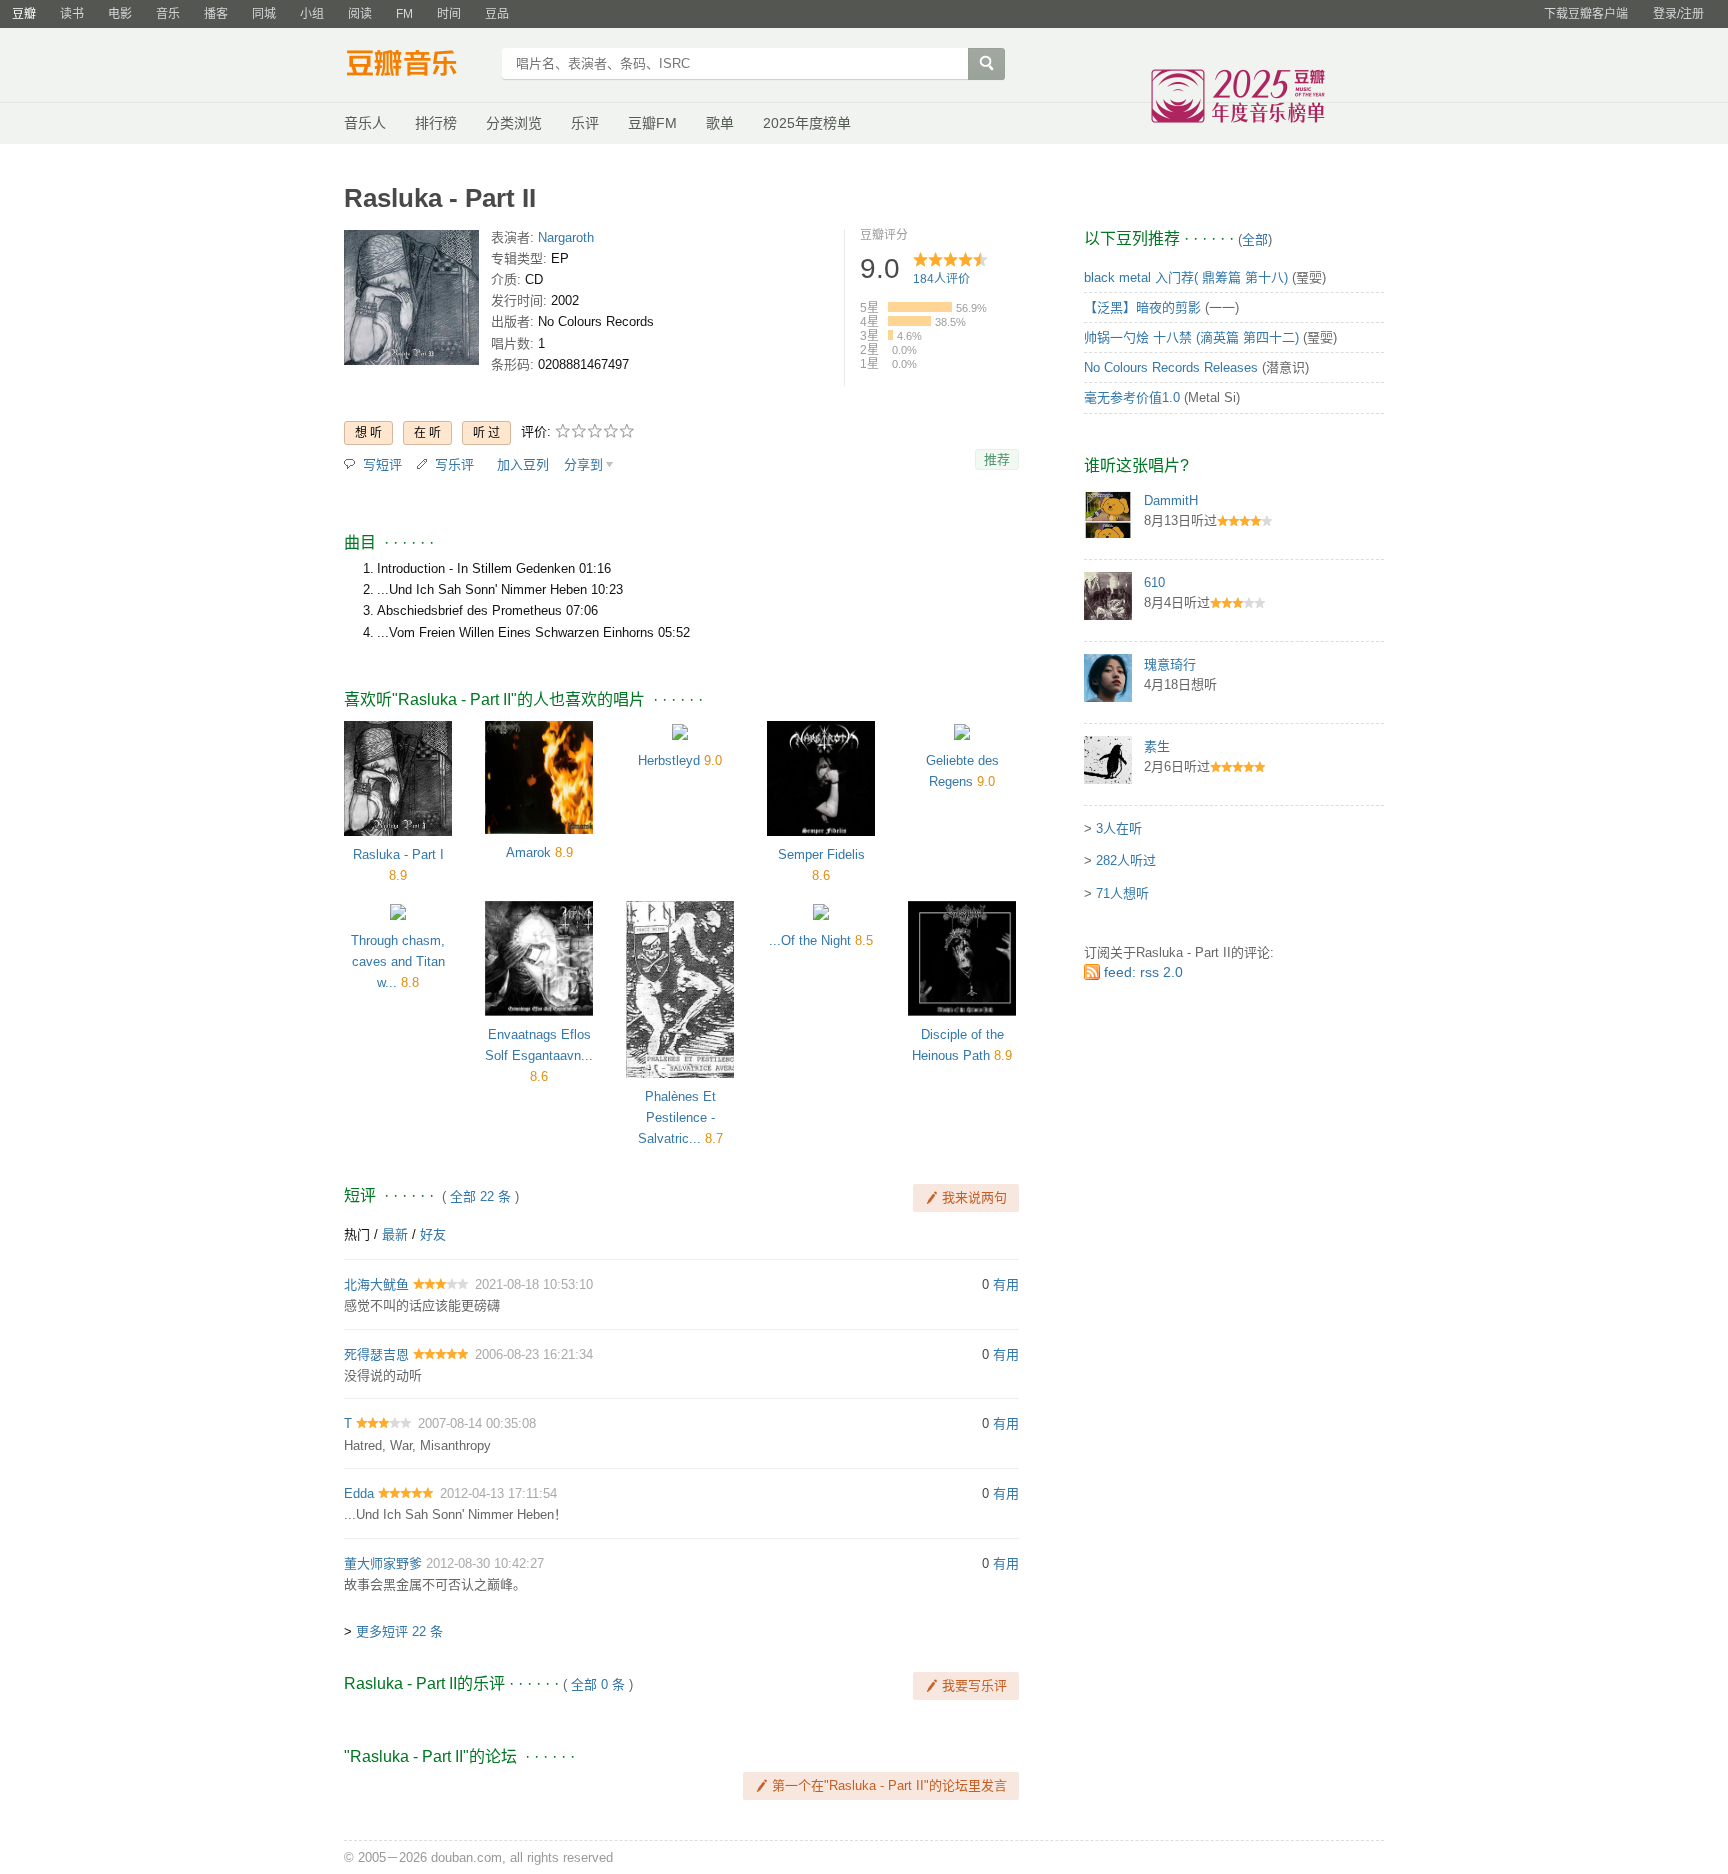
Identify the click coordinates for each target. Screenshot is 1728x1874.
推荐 (997, 459)
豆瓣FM (652, 123)
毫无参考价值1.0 (1132, 397)
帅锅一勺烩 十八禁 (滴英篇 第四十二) (1191, 337)
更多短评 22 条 (399, 1631)
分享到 (583, 464)
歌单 (720, 123)
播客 (216, 14)
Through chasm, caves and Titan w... (398, 961)
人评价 (941, 279)
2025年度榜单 (807, 123)
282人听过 (1126, 860)
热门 (357, 1234)
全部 (1255, 239)
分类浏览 (514, 123)
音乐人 (365, 123)
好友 (433, 1234)
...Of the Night (810, 940)
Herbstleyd (669, 760)
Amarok (528, 852)
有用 (1006, 1284)
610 (1154, 582)
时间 (449, 14)
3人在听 (1119, 828)
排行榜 (436, 123)
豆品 (497, 14)
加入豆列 (523, 464)
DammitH (1171, 500)
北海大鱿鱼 (376, 1284)
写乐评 (454, 464)
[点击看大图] (411, 301)
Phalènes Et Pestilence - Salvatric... (677, 1117)
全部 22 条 (480, 1196)
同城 (264, 14)
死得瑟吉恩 (376, 1354)
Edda (359, 1493)
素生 (1157, 746)
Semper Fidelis (821, 854)
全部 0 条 (598, 1684)
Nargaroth (566, 237)
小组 (312, 14)
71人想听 (1122, 893)
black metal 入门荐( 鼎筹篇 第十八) (1186, 277)
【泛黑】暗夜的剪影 (1142, 307)
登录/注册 (1678, 14)
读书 (72, 14)
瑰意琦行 (1170, 664)
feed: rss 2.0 (1143, 972)
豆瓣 (24, 14)
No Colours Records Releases (1171, 367)
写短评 (382, 464)
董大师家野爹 (383, 1563)
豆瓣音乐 (416, 66)
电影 (120, 14)
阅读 (360, 14)
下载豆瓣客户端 (1586, 14)
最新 (395, 1234)
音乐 (168, 14)
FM (404, 14)
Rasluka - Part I (398, 854)
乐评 (585, 123)
